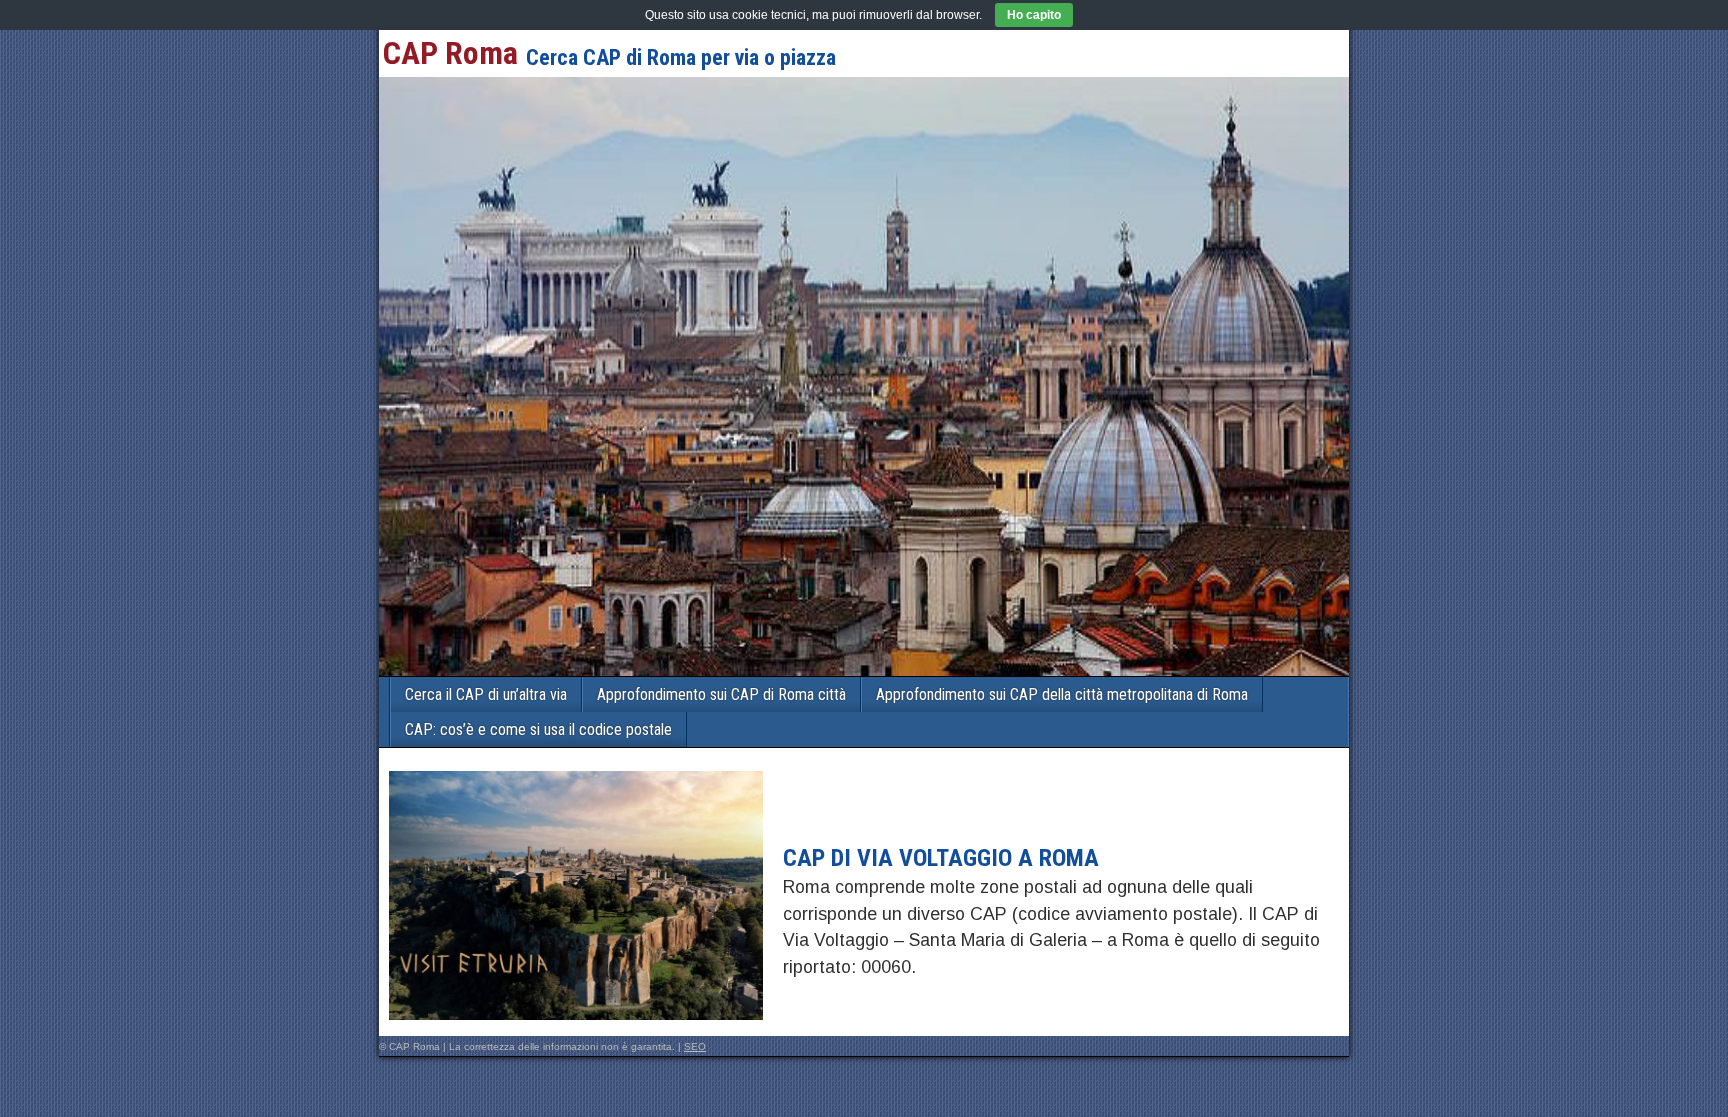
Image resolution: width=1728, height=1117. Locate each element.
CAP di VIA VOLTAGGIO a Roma (941, 858)
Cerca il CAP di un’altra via (486, 694)
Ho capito (1034, 15)
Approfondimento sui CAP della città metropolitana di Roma (1062, 694)
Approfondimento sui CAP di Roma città (721, 694)
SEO (695, 1046)
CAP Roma (450, 53)
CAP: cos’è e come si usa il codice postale (538, 729)
